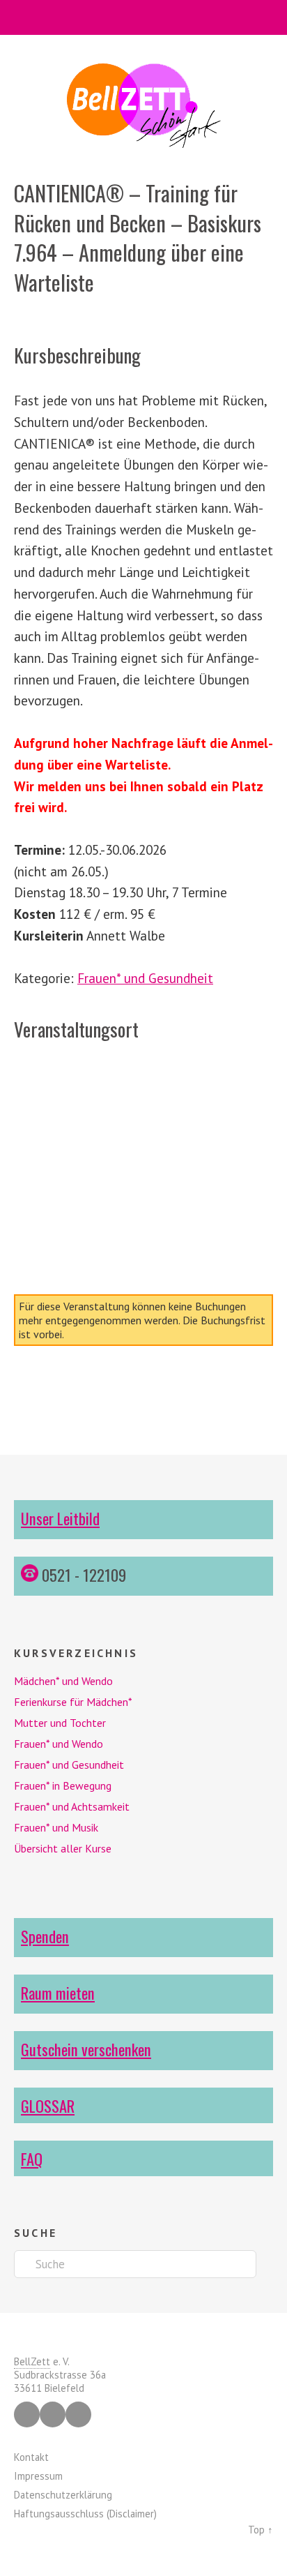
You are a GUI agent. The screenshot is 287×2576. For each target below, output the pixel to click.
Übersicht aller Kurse (63, 1848)
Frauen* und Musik (56, 1827)
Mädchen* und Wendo (63, 1681)
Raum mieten (58, 1992)
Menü (144, 17)
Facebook (27, 2414)
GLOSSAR (48, 2105)
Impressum (38, 2476)
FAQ (32, 2158)
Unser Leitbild (60, 1518)
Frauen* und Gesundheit (145, 978)
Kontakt (31, 2457)
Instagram (53, 2414)
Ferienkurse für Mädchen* (73, 1702)
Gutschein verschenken (86, 2049)
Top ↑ (261, 2530)
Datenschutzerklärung (63, 2495)
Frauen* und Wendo (59, 1744)
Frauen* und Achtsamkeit (72, 1806)
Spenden (45, 1936)
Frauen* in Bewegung (63, 1785)
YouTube (78, 2414)
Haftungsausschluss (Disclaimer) (85, 2514)
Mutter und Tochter (60, 1723)
